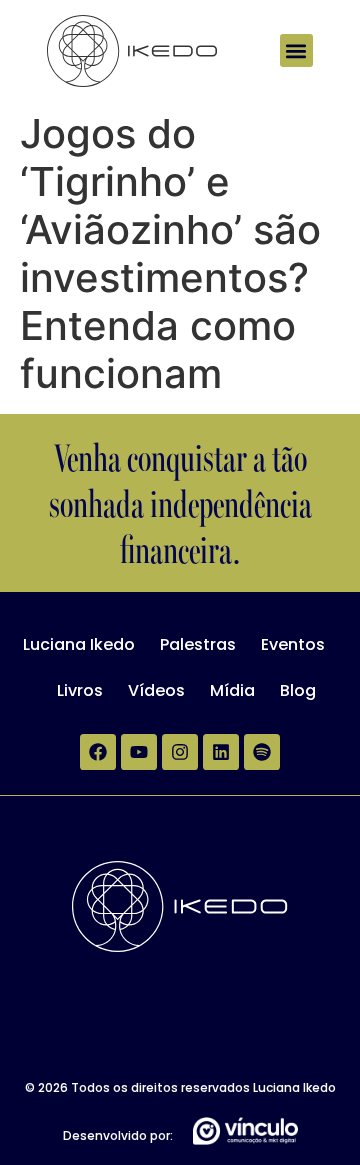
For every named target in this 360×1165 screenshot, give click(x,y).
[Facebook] (98, 752)
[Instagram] (180, 752)
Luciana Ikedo (79, 644)
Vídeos (156, 690)
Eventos (293, 644)
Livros (80, 690)
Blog (298, 690)
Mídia (232, 690)
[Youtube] (139, 752)
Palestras (198, 644)
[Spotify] (262, 752)
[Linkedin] (221, 752)
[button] (296, 50)
